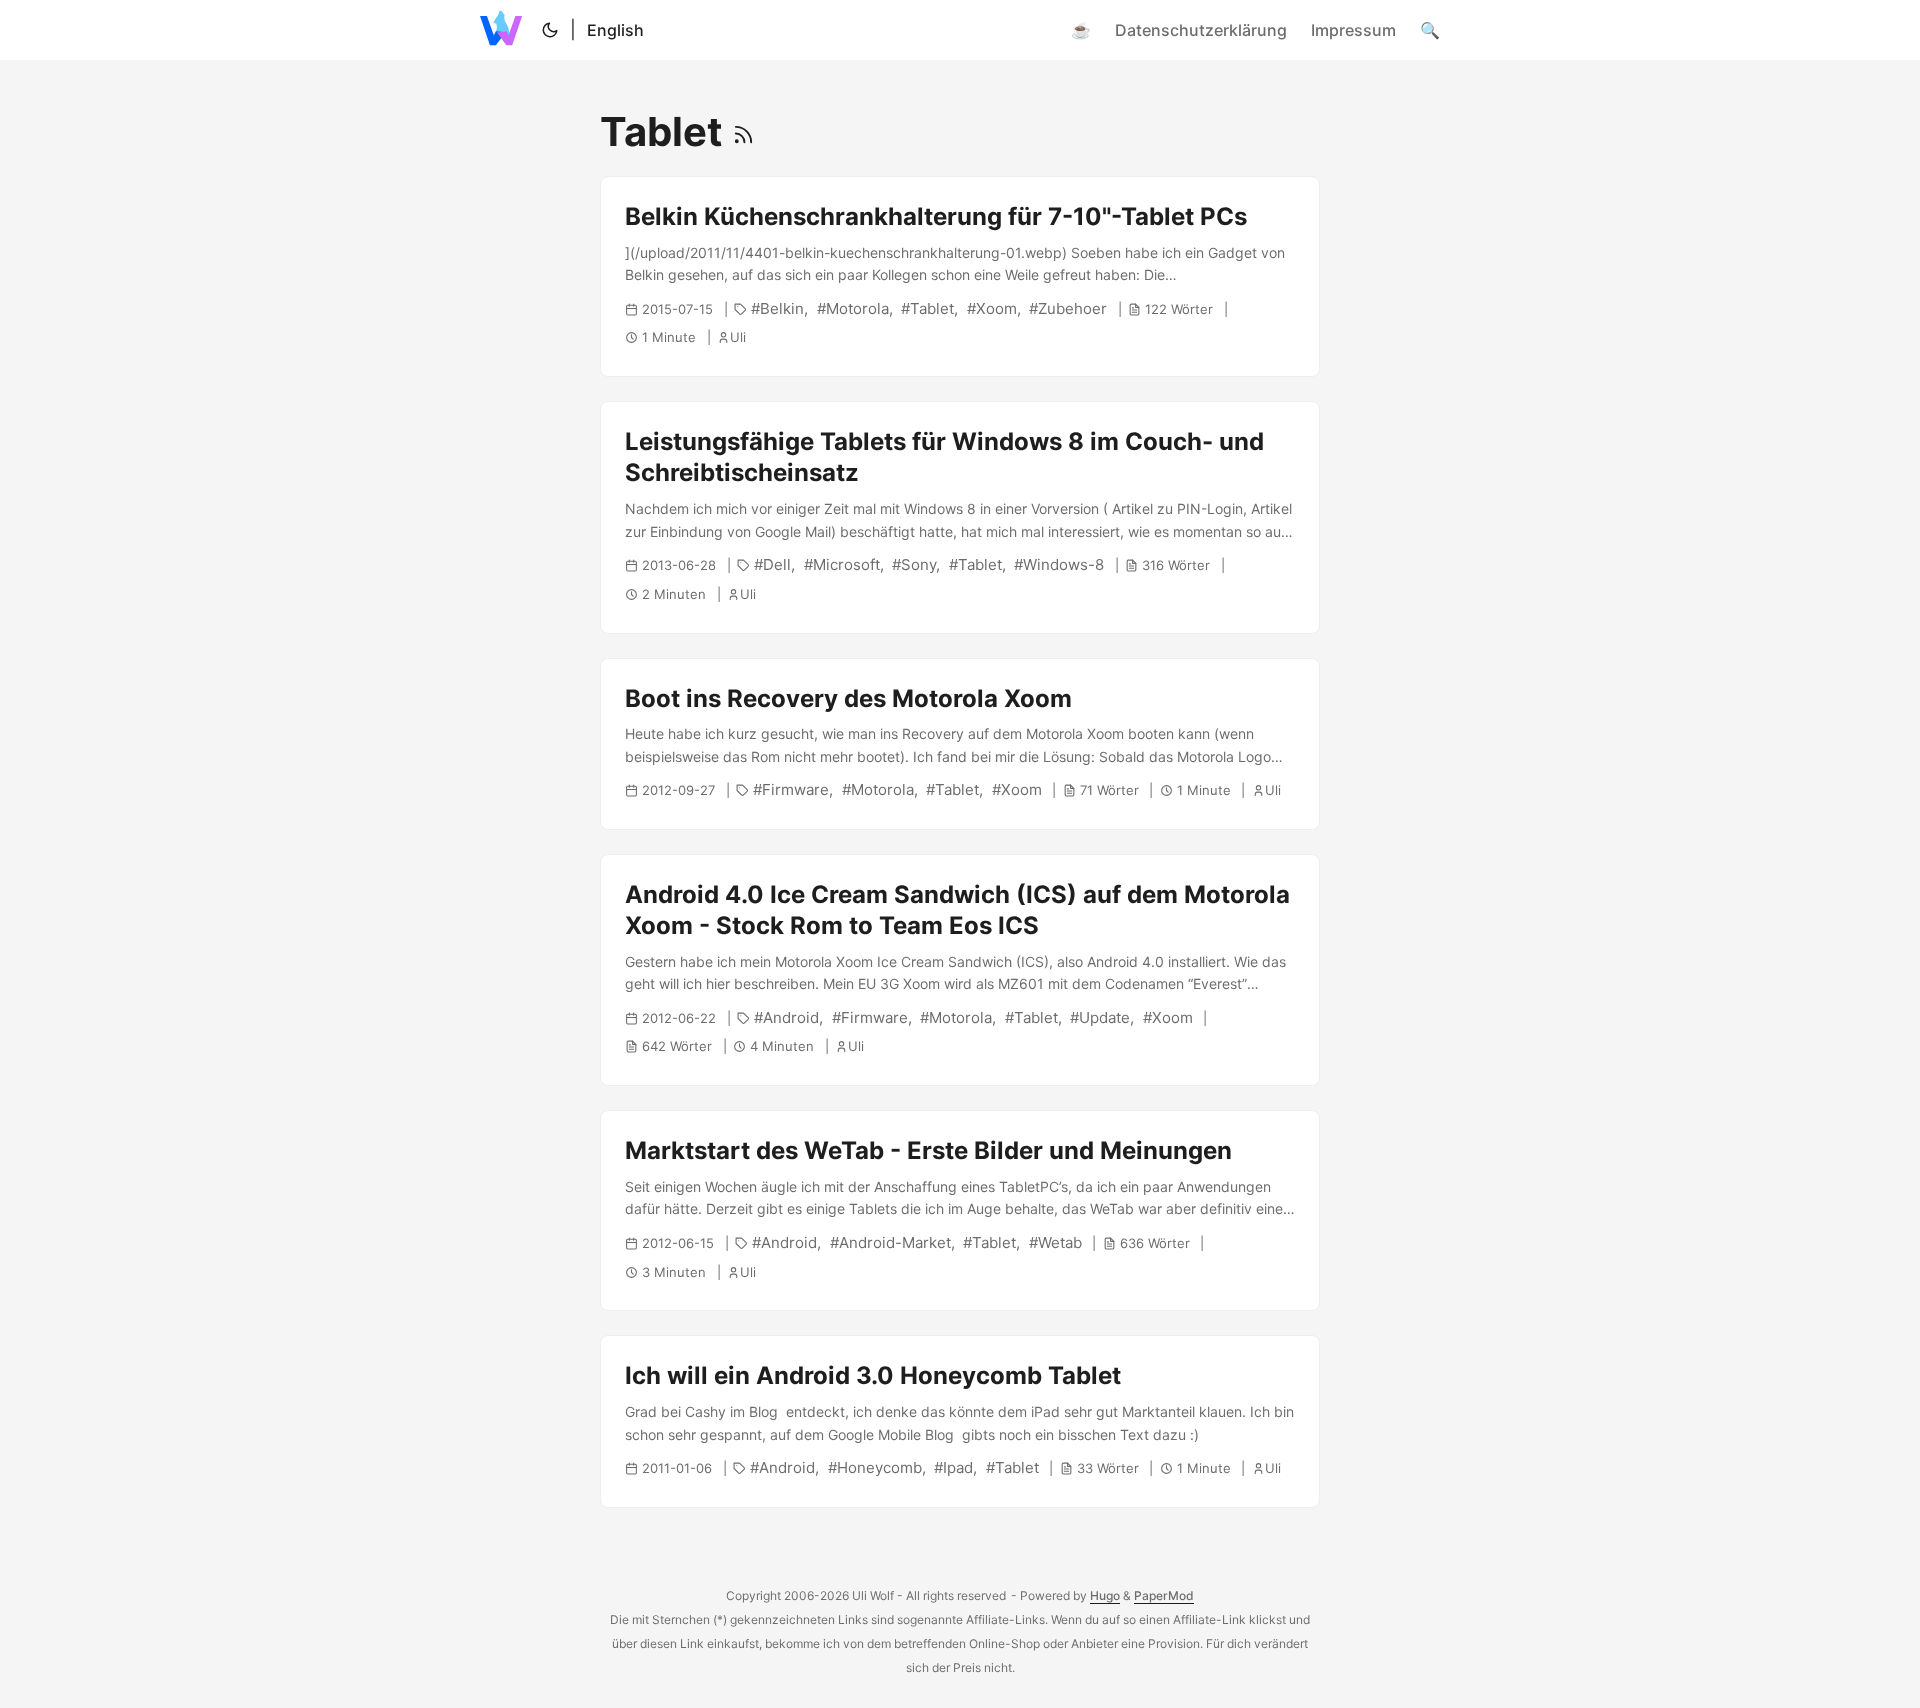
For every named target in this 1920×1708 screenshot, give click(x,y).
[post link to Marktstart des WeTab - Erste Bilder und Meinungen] (960, 1210)
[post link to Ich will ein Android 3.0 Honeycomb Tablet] (960, 1421)
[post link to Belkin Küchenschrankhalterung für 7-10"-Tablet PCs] (960, 276)
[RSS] (743, 131)
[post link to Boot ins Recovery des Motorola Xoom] (960, 744)
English (615, 30)
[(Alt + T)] (550, 30)
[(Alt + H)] (505, 30)
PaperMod (1164, 1595)
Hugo (1105, 1595)
